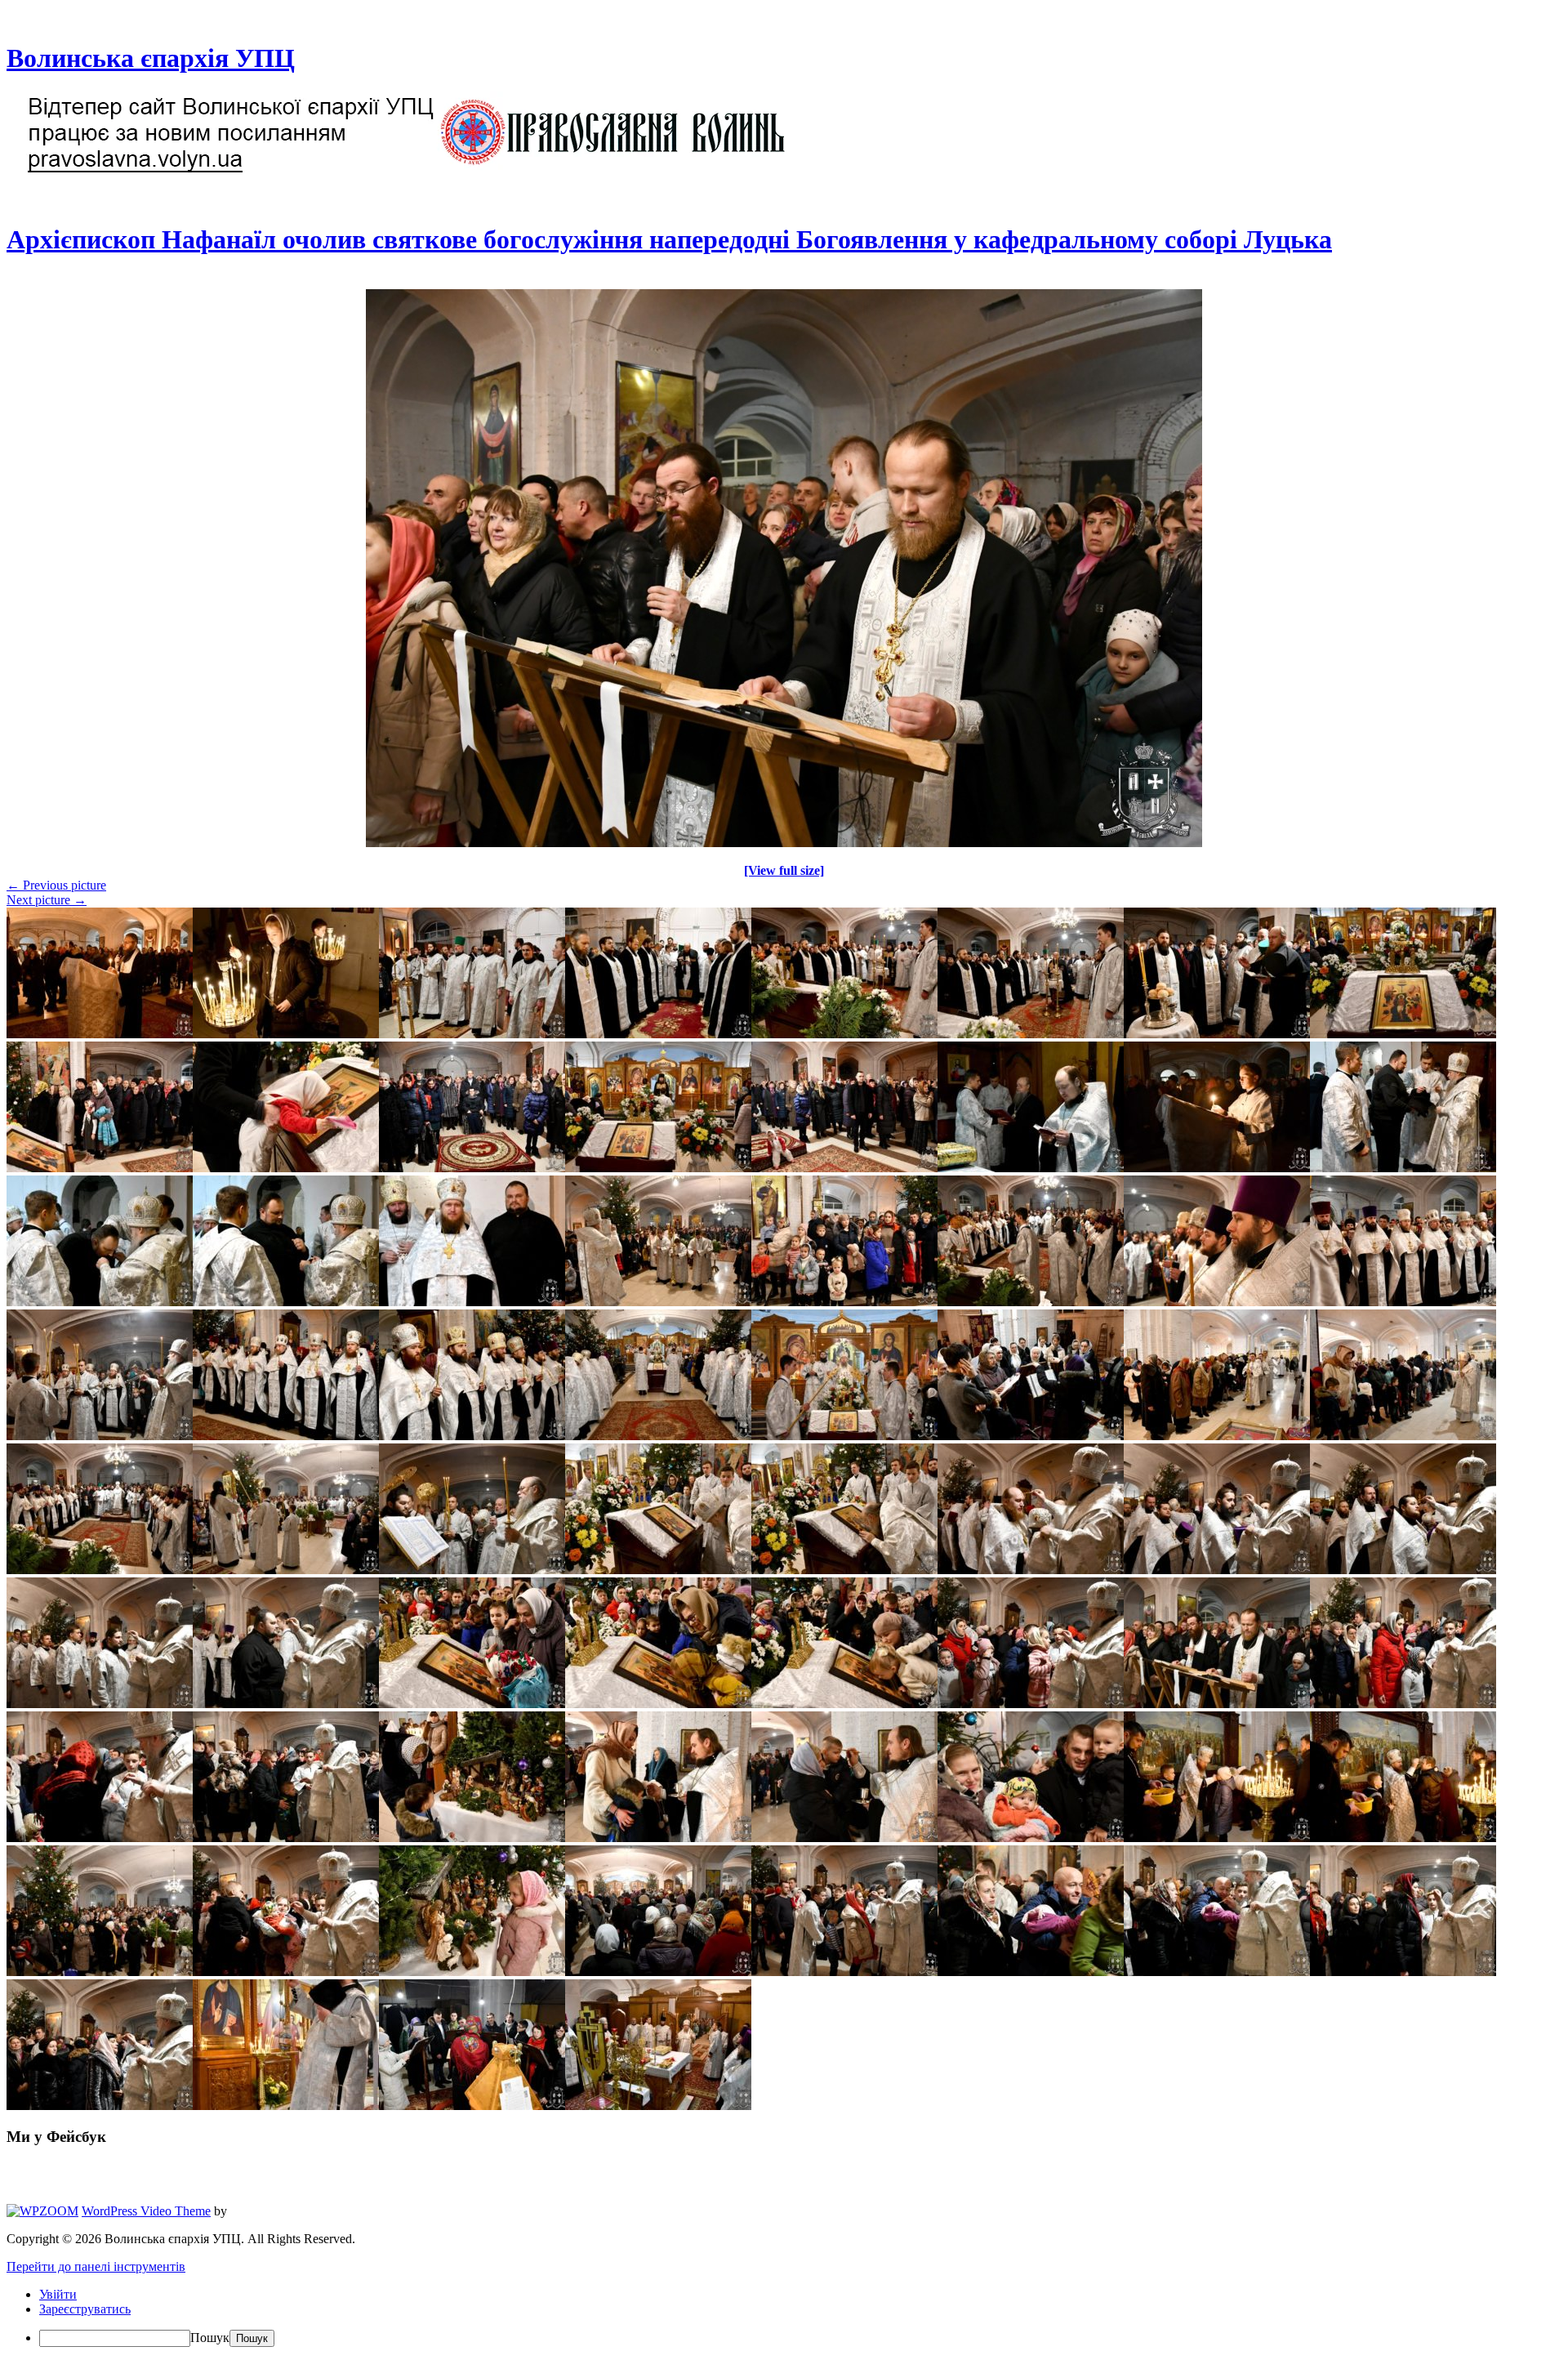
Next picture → (47, 900)
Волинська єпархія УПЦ (151, 58)
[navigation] (784, 2317)
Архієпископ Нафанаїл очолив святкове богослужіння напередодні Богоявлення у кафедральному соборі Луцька (669, 239)
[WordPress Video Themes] (42, 2211)
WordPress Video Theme (146, 2211)
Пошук (210, 2338)
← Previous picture (56, 885)
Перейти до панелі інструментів (96, 2266)
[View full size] (784, 870)
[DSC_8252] (784, 843)
